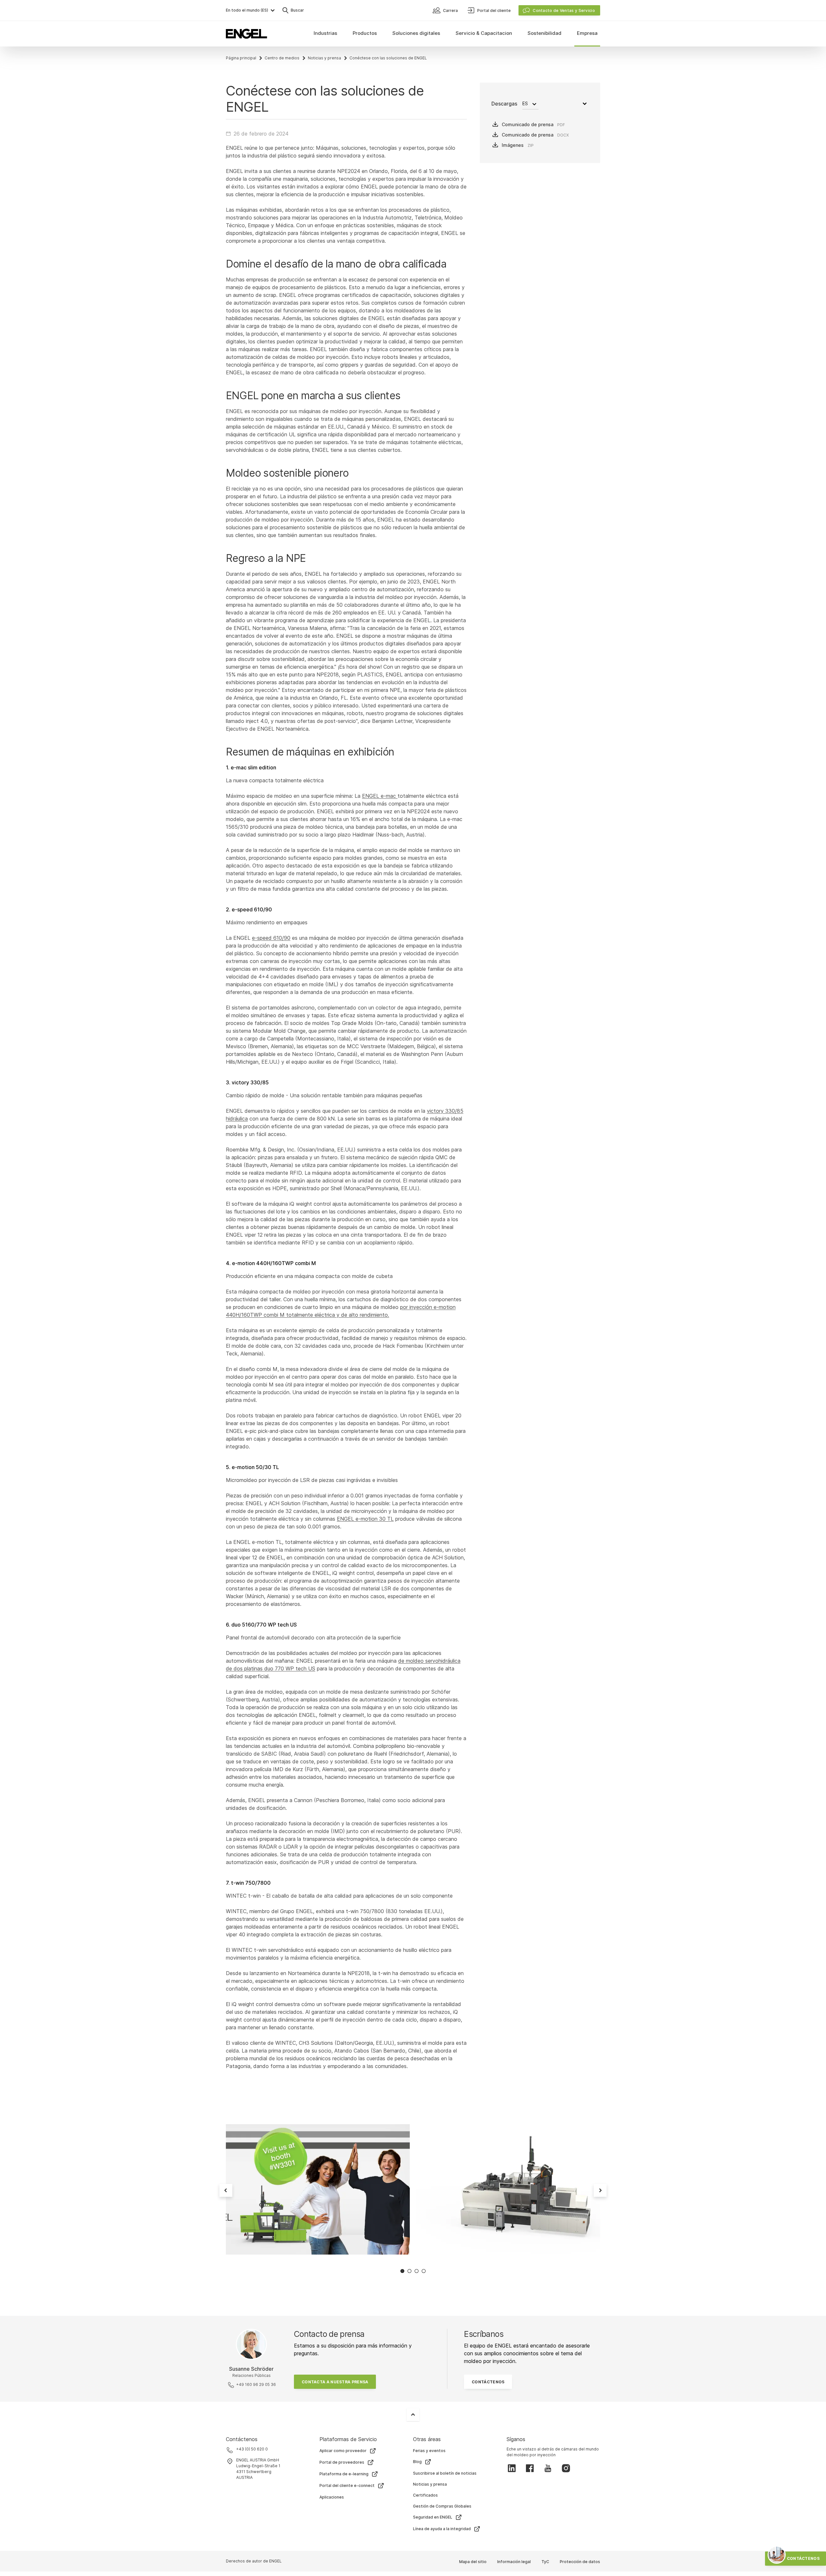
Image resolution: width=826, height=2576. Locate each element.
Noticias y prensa (324, 58)
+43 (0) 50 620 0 (252, 2449)
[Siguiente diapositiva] (600, 2190)
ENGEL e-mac (380, 796)
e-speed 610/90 (271, 938)
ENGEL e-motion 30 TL (365, 1519)
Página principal (241, 58)
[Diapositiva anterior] (226, 2190)
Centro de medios (282, 58)
